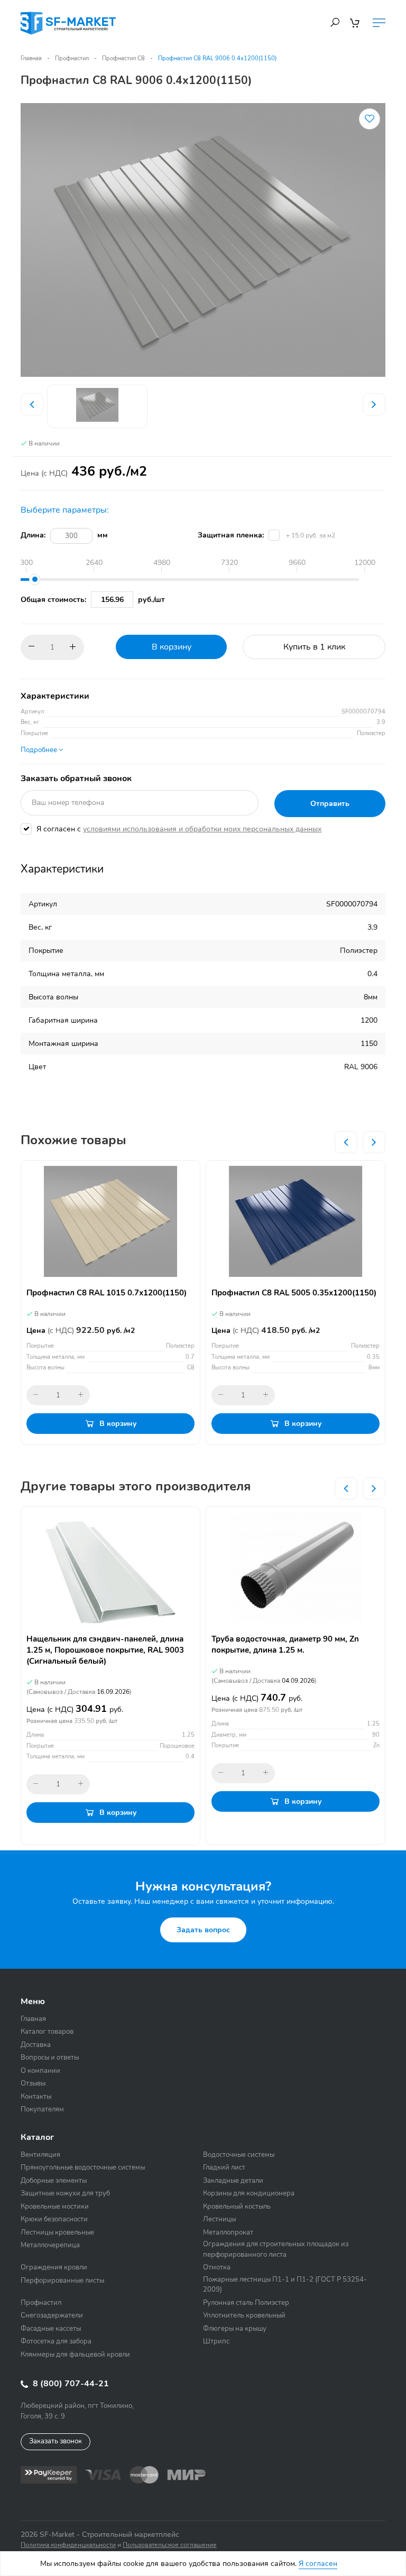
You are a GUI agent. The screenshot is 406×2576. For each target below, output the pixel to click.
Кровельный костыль (237, 2207)
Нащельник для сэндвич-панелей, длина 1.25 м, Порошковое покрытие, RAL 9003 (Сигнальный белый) (105, 1650)
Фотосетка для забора (56, 2341)
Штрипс (216, 2341)
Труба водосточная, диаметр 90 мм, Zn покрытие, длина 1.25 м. (285, 1644)
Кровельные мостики (55, 2207)
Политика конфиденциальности (68, 2545)
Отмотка (217, 2267)
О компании (40, 2071)
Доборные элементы (54, 2181)
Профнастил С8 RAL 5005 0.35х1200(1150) (294, 1293)
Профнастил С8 (123, 58)
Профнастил (72, 58)
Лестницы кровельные (57, 2232)
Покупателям (42, 2109)
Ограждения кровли (54, 2267)
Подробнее (40, 750)
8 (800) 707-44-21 (70, 2384)
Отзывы (33, 2083)
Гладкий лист (224, 2167)
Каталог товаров (47, 2032)
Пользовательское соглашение (170, 2545)
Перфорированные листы (62, 2281)
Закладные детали (233, 2181)
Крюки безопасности (54, 2219)
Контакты (36, 2097)
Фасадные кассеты (51, 2329)
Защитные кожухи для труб (65, 2193)
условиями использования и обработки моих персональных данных (202, 829)
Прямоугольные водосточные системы (83, 2167)
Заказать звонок (56, 2441)
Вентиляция (40, 2155)
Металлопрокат (228, 2232)
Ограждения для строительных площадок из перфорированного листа (276, 2249)
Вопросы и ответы (50, 2058)
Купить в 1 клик (314, 647)
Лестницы (219, 2219)
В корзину (172, 647)
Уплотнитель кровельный (244, 2315)
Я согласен (318, 2564)
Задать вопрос (203, 1930)
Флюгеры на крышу (235, 2329)
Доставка (36, 2045)
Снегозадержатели (52, 2315)
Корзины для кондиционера (249, 2193)
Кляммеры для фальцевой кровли (75, 2355)
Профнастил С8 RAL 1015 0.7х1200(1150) (107, 1293)
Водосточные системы (239, 2155)
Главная (31, 58)
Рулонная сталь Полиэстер (246, 2303)
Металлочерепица (50, 2245)
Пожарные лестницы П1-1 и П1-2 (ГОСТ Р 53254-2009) (285, 2285)
